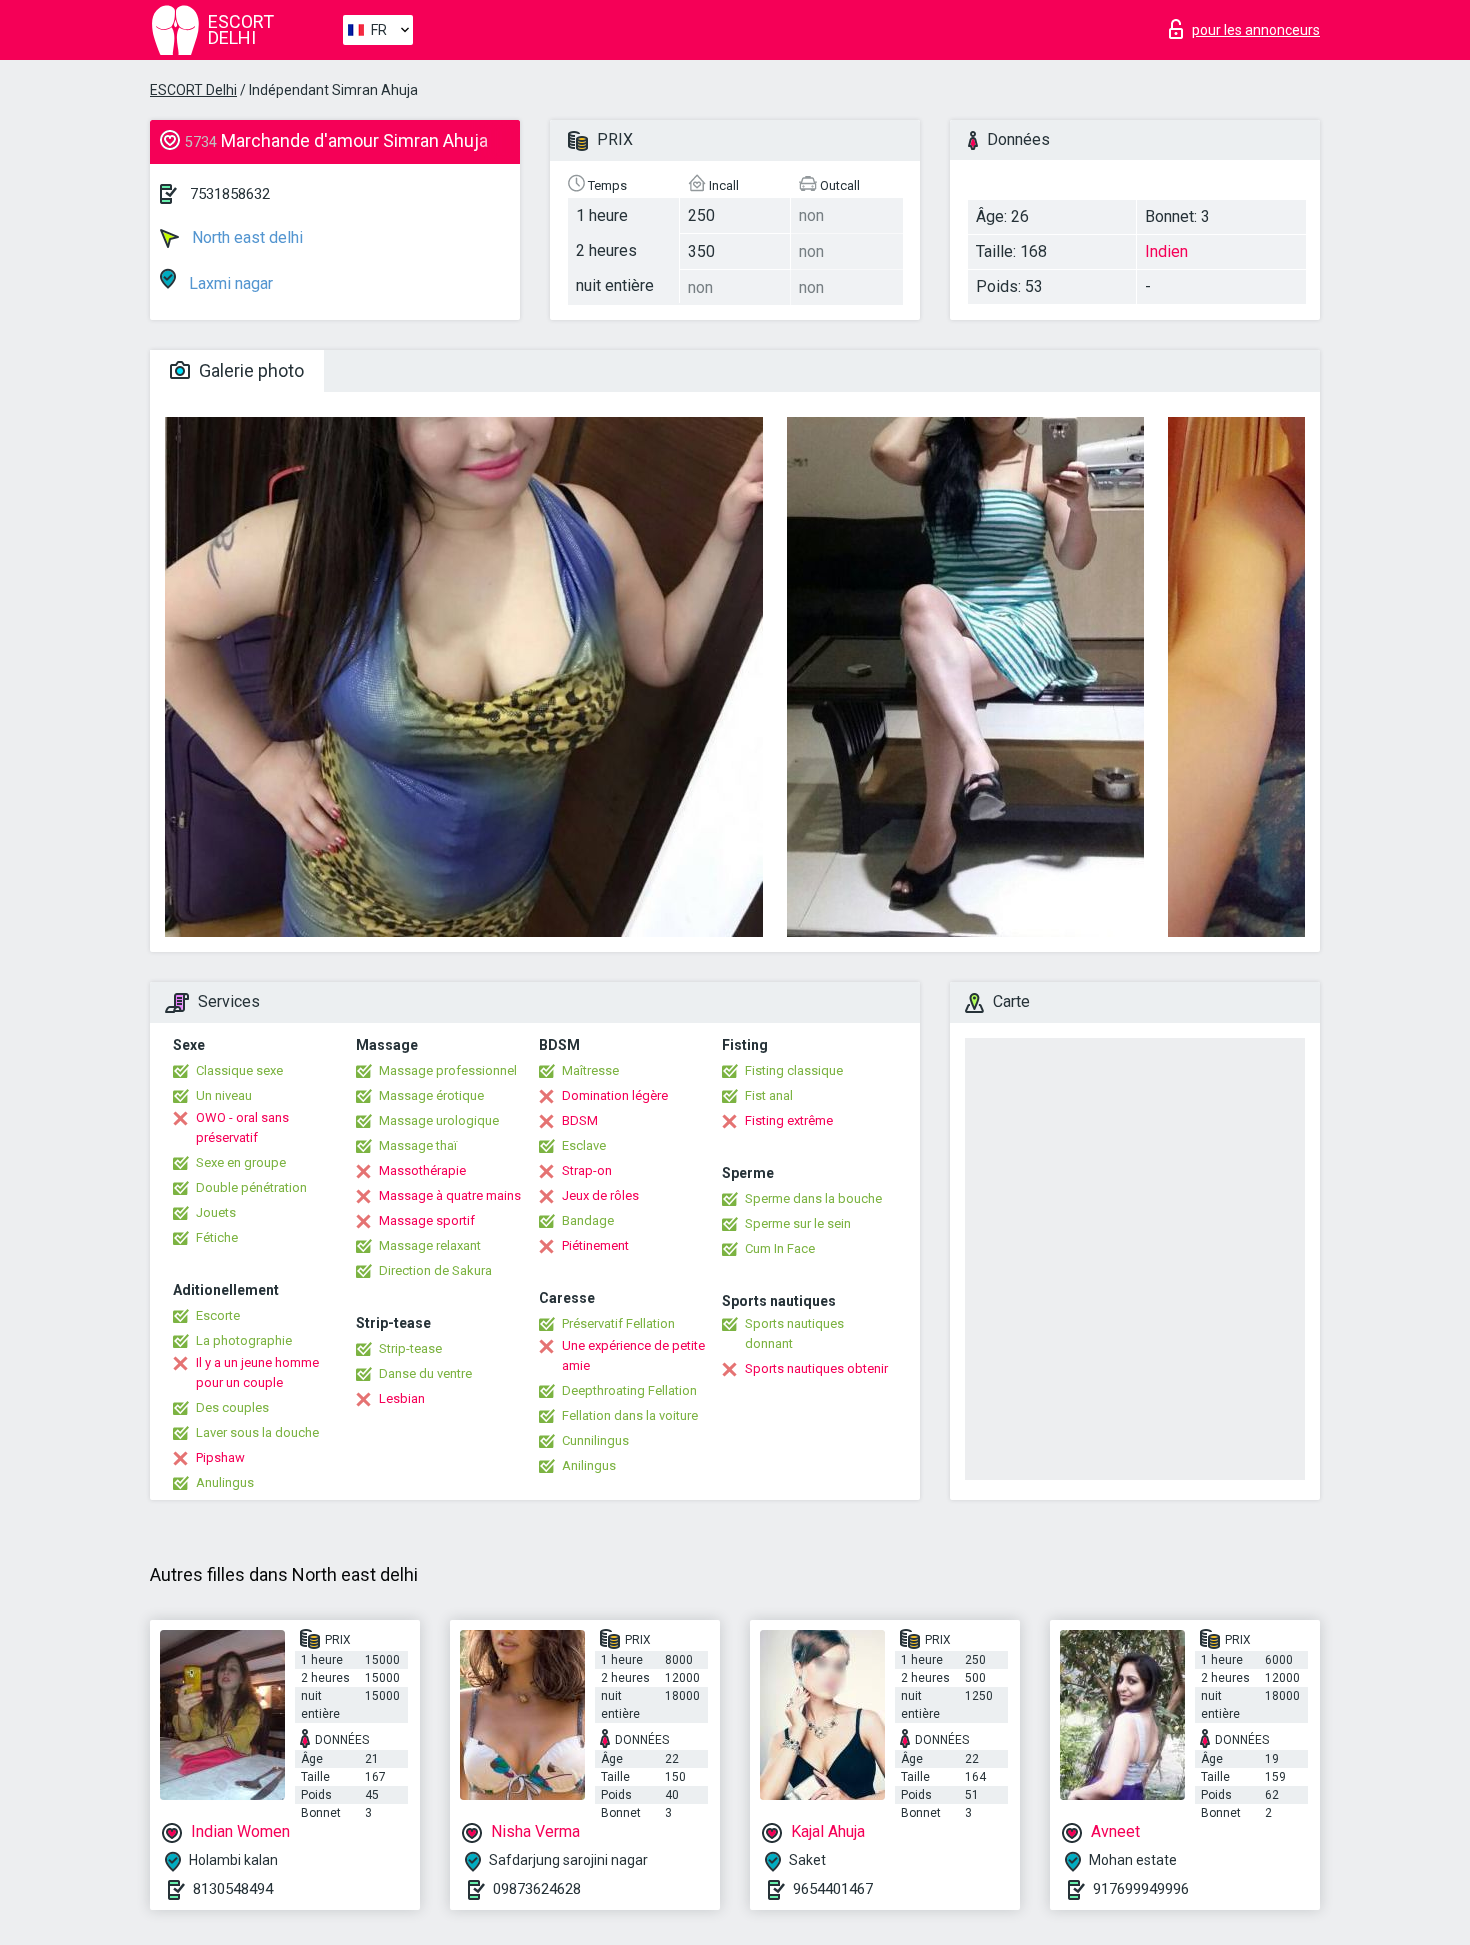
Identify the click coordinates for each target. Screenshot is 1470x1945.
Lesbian (402, 1398)
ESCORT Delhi (193, 90)
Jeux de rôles (600, 1195)
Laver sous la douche (257, 1432)
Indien (1166, 251)
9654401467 (833, 1889)
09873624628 (537, 1889)
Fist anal (769, 1095)
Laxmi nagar (229, 283)
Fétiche (217, 1237)
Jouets (216, 1212)
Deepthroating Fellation (629, 1390)
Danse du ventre (425, 1373)
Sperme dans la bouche (813, 1198)
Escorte (218, 1315)
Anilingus (589, 1465)
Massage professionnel (448, 1070)
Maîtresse (590, 1070)
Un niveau (224, 1095)
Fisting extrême (789, 1120)
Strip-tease (410, 1348)
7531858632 (230, 194)
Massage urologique (439, 1120)
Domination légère (615, 1095)
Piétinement (595, 1245)
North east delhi (245, 237)
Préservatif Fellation (618, 1323)
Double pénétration (251, 1187)
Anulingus (225, 1482)
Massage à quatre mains (450, 1195)
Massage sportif (427, 1220)
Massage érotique (431, 1095)
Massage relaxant (430, 1245)
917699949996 (1141, 1889)
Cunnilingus (595, 1440)
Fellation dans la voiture (630, 1415)
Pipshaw (220, 1457)
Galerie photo (249, 370)
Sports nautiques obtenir (816, 1368)
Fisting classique (794, 1070)
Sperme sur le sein (798, 1223)
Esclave (584, 1145)
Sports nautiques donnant (794, 1333)
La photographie (244, 1340)
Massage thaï (418, 1145)
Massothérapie (422, 1170)
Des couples (232, 1407)
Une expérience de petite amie (633, 1355)
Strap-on (587, 1170)
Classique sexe (239, 1070)
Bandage (588, 1220)
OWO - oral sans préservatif (242, 1127)
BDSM (580, 1120)
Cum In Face (780, 1248)
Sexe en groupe (241, 1162)
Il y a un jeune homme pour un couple (257, 1372)
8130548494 (233, 1889)
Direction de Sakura (435, 1270)
